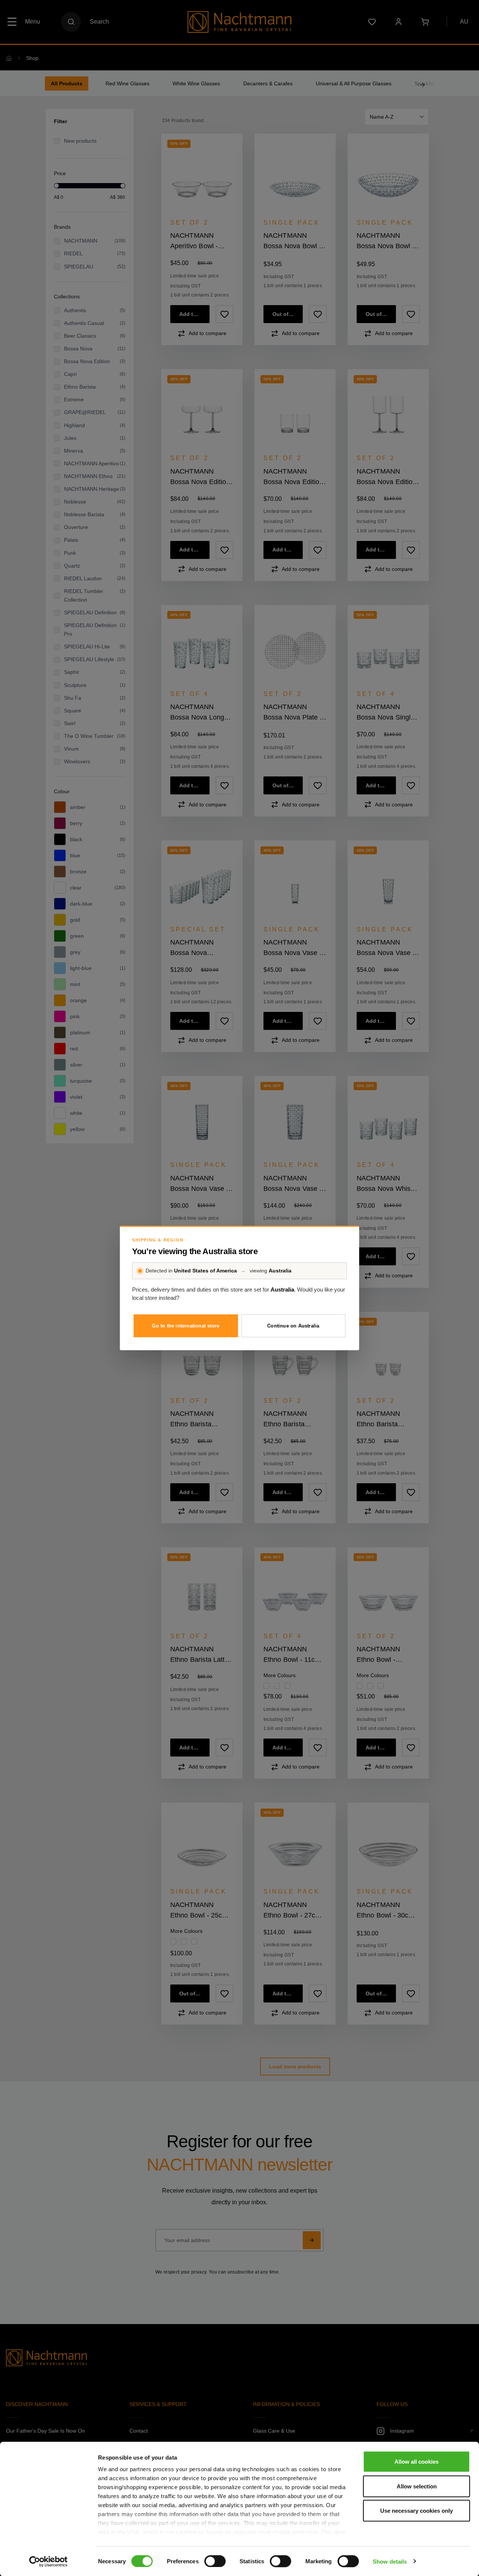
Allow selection (417, 2486)
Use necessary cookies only (417, 2511)
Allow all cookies (417, 2462)
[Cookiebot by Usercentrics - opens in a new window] (48, 2561)
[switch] (215, 2561)
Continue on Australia (293, 1326)
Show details (390, 2561)
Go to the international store (186, 1326)
